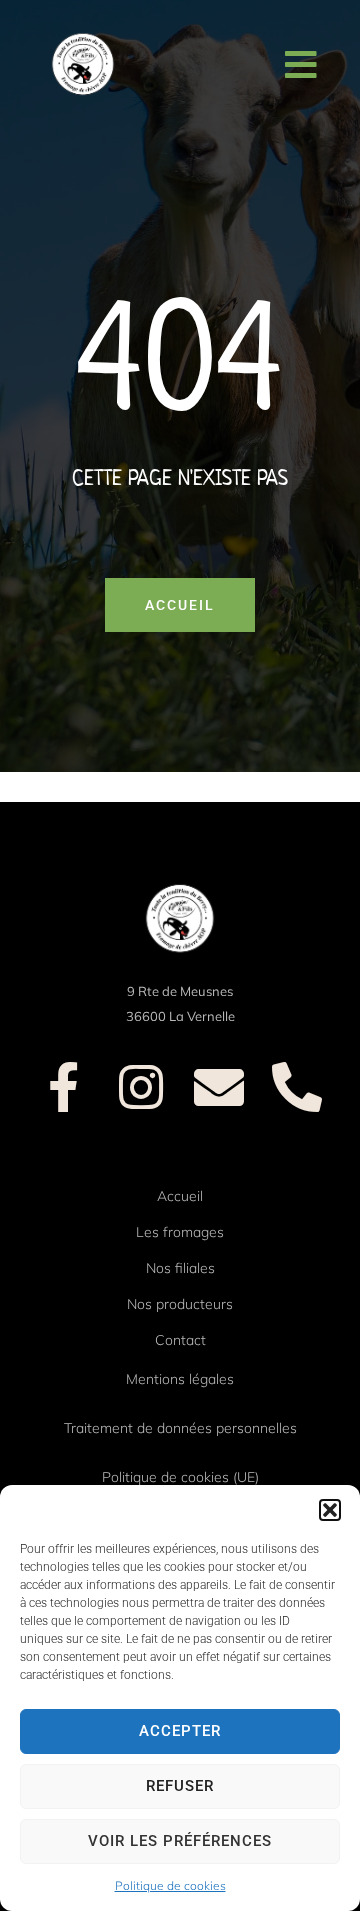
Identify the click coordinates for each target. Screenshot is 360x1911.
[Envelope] (219, 1087)
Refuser (180, 1786)
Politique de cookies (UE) (180, 1477)
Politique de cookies (170, 1885)
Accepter (180, 1731)
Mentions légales (180, 1379)
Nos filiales (180, 1268)
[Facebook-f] (63, 1087)
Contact (180, 1340)
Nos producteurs (180, 1304)
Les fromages (180, 1232)
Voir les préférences (180, 1841)
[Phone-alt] (297, 1087)
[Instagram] (141, 1087)
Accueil (180, 1196)
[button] (330, 1510)
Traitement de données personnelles (180, 1428)
